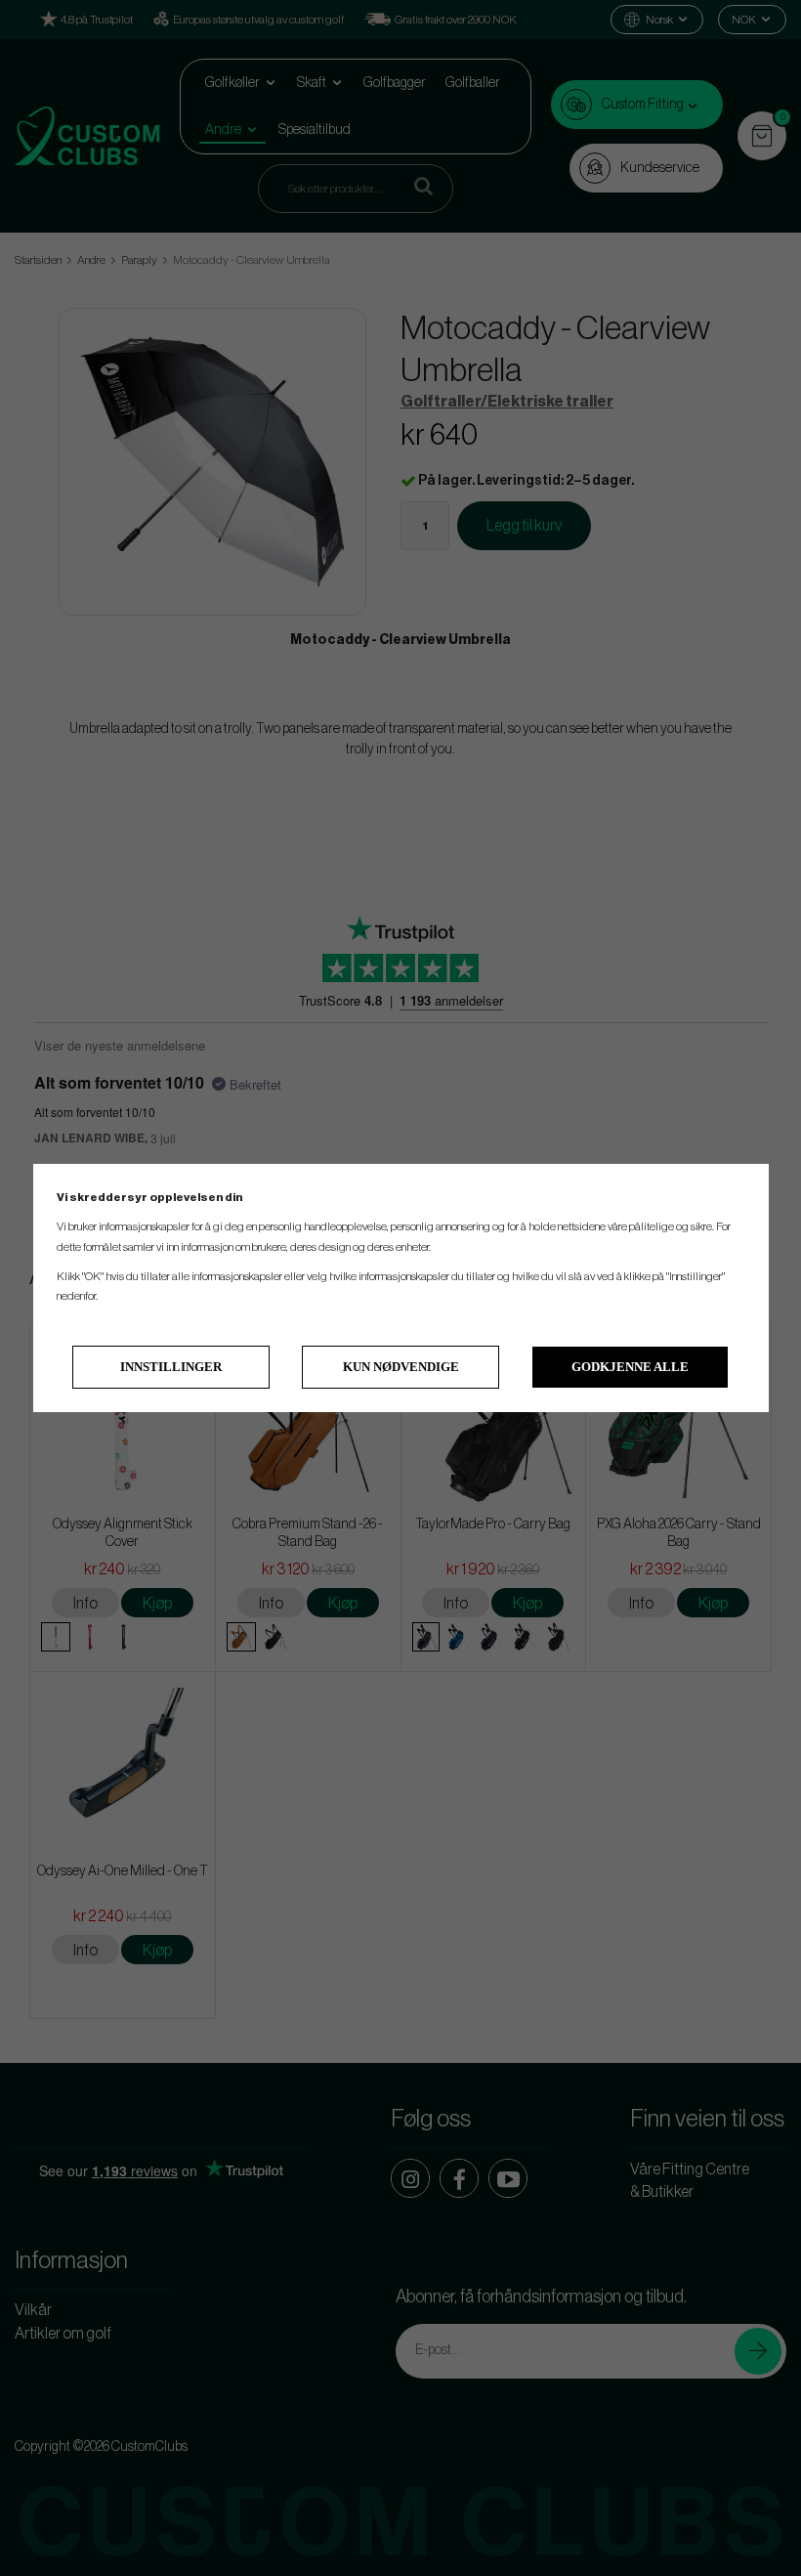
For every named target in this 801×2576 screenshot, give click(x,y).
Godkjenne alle (630, 1367)
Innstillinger (171, 1367)
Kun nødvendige (401, 1367)
